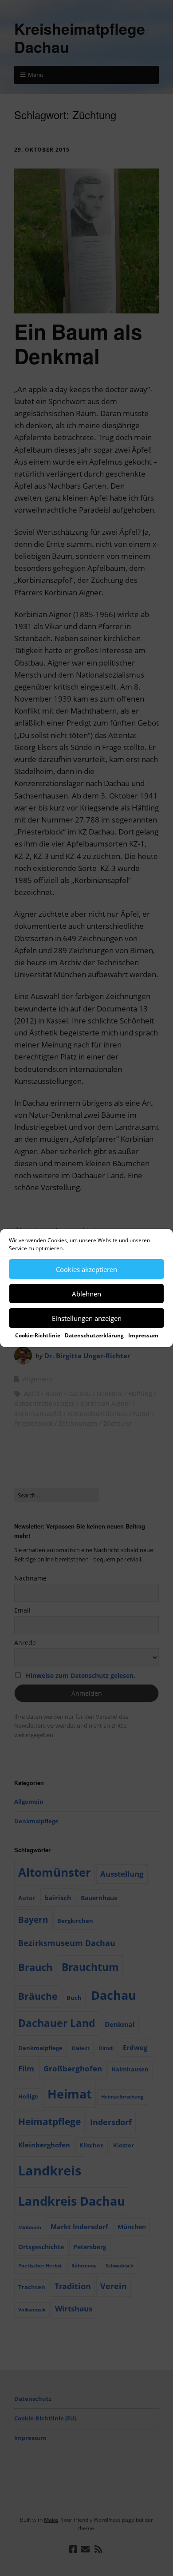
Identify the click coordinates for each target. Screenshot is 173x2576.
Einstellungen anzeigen (87, 1318)
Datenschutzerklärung (94, 1335)
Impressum (143, 1335)
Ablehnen (86, 1293)
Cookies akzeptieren (86, 1269)
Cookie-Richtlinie (38, 1335)
